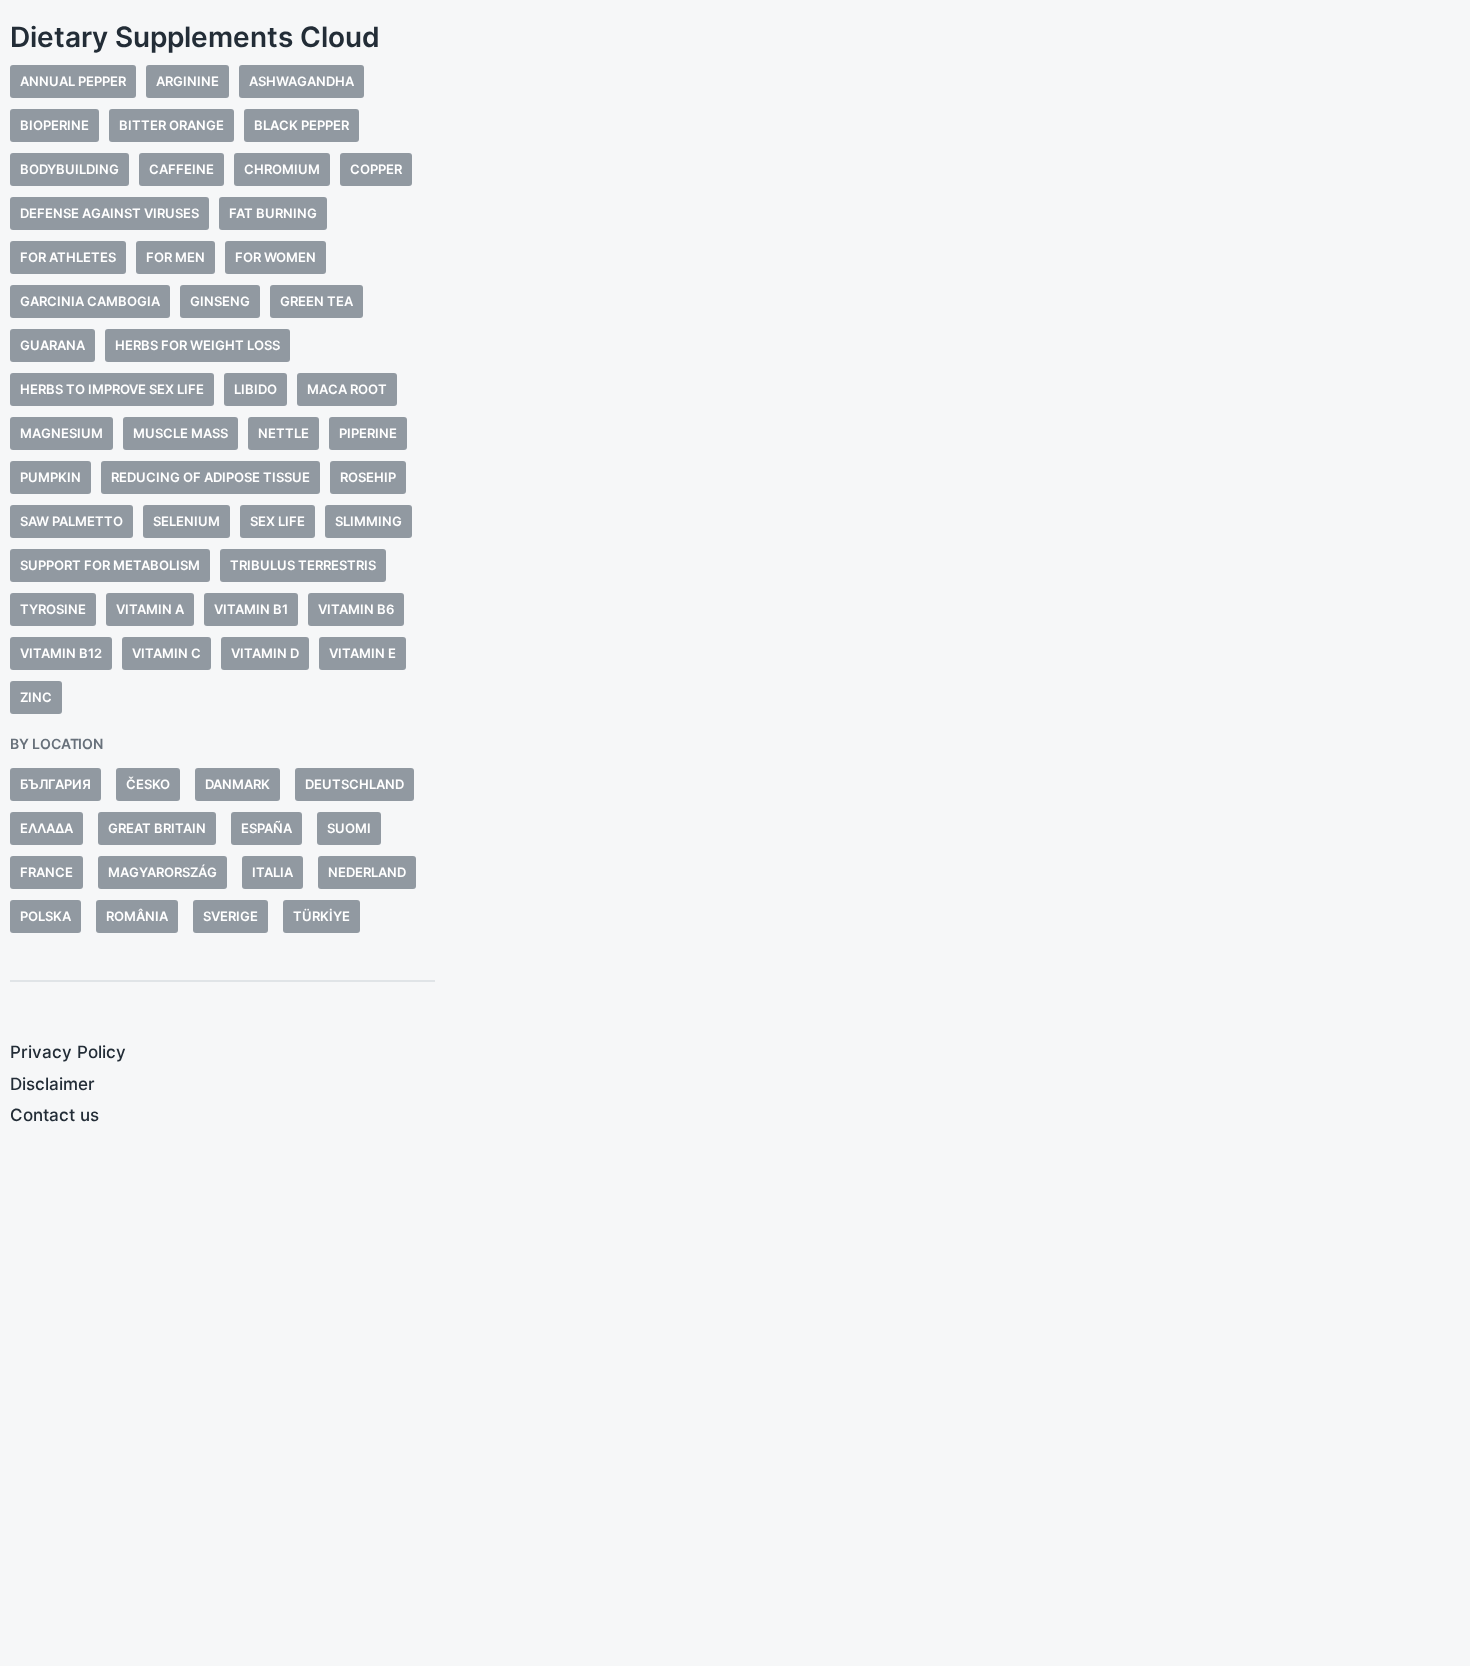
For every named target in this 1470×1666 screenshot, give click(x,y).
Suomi (349, 828)
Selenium (186, 521)
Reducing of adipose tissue (210, 477)
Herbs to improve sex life (112, 389)
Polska (45, 916)
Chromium (282, 169)
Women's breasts (1292, 719)
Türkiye (321, 916)
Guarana (52, 345)
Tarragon (663, 744)
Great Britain (157, 828)
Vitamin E (362, 653)
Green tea (316, 301)
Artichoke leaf (864, 619)
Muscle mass (180, 433)
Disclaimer (52, 1084)
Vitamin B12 (61, 653)
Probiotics (846, 744)
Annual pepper (73, 81)
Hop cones (557, 694)
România (137, 916)
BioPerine (54, 125)
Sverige (230, 916)
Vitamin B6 (356, 609)
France (46, 872)
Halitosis (907, 694)
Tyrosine (53, 609)
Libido (255, 389)
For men (175, 257)
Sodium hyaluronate (621, 719)
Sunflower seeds (539, 744)
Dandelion (1178, 619)
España (266, 828)
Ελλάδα (46, 828)
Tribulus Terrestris (303, 565)
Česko (148, 784)
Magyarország (162, 872)
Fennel (605, 644)
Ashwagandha (301, 81)
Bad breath (985, 619)
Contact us (54, 1115)
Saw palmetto (71, 521)
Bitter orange (171, 125)
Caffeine (181, 169)
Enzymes (933, 644)
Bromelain (844, 644)
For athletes (68, 257)
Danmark (237, 784)
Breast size (513, 619)
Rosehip (368, 477)
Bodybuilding (69, 169)
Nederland (367, 872)
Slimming (368, 521)
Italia (272, 872)
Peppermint (848, 719)
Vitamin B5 (508, 769)
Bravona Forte (528, 568)
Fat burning (273, 213)
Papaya (984, 694)
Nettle (283, 433)
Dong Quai (613, 619)
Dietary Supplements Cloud (195, 37)
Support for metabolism (110, 565)
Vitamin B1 (251, 609)
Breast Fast (1186, 568)
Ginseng (220, 301)
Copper (376, 169)
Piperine (368, 433)
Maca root (347, 389)
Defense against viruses (109, 213)
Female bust (517, 644)
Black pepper (301, 125)
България (55, 784)
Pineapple (945, 719)
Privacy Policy (68, 1052)
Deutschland (354, 784)
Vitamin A (150, 609)
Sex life (277, 521)
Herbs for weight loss (197, 345)
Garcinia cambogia (90, 301)
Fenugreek (509, 669)
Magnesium (61, 433)
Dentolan (841, 568)
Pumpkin (50, 477)
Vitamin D (265, 653)
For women (275, 257)
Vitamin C (166, 653)
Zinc (36, 697)
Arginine (187, 81)
